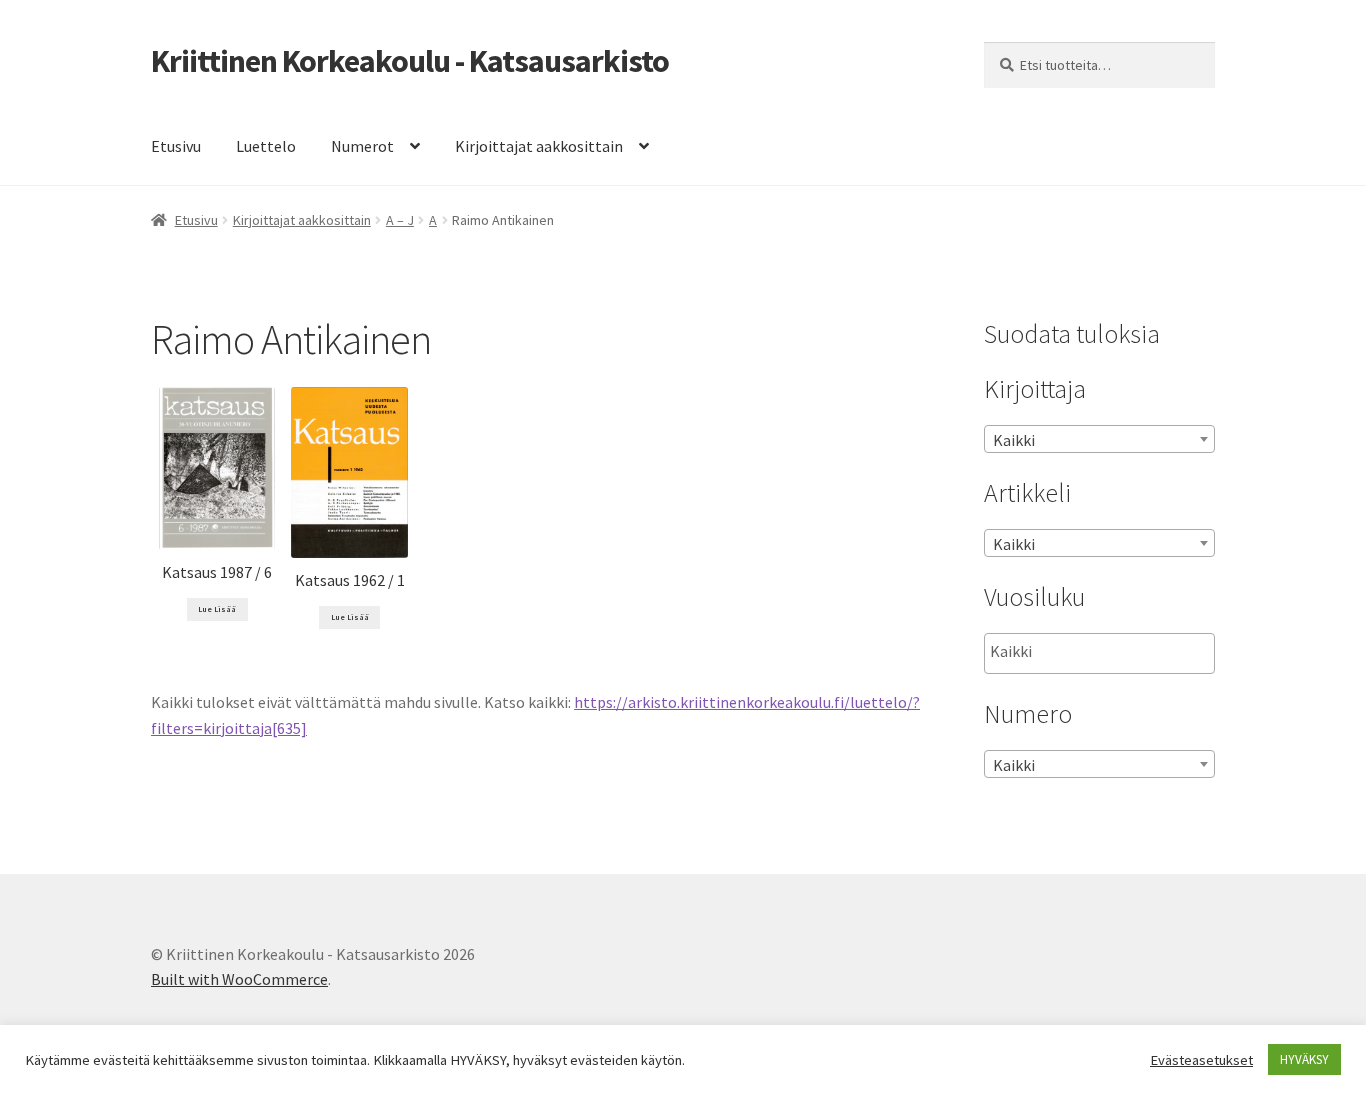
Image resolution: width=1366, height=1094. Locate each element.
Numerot (362, 146)
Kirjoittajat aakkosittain (539, 146)
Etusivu (176, 146)
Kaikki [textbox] (1014, 440)
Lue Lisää (217, 609)
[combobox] (1099, 439)
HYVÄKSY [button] (1304, 1059)
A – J (400, 220)
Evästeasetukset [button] (1201, 1060)
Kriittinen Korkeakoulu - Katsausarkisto (410, 61)
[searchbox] (1090, 652)
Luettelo (266, 146)
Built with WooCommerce (239, 979)
